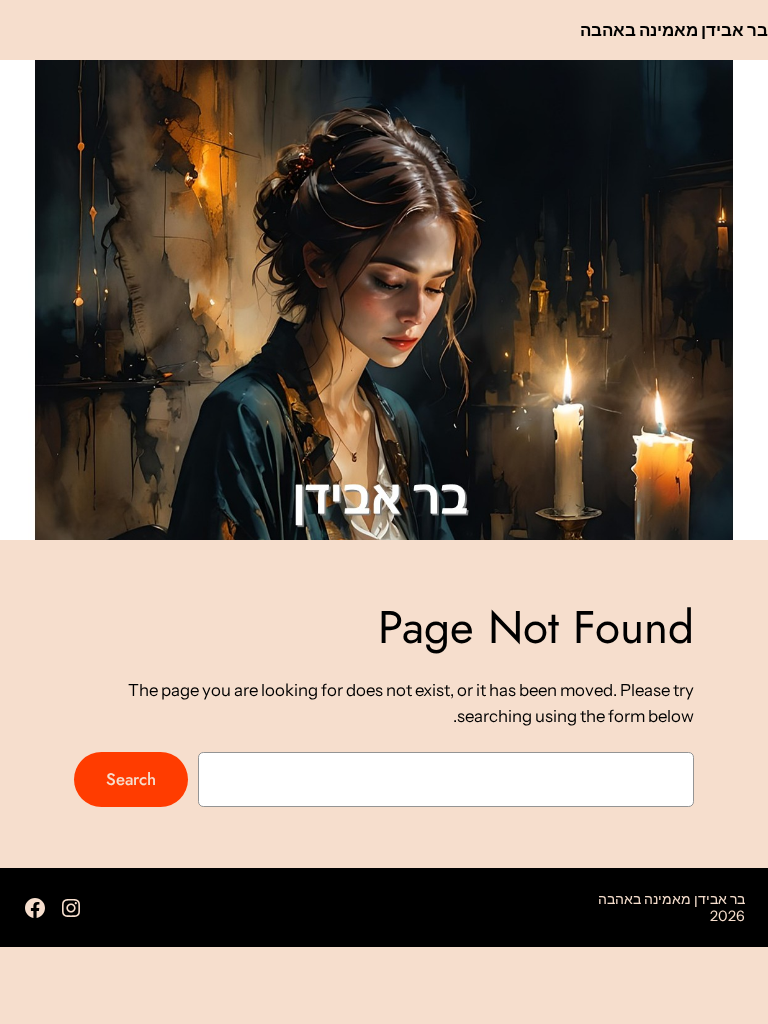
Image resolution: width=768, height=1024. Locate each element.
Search (131, 779)
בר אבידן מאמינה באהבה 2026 (671, 907)
